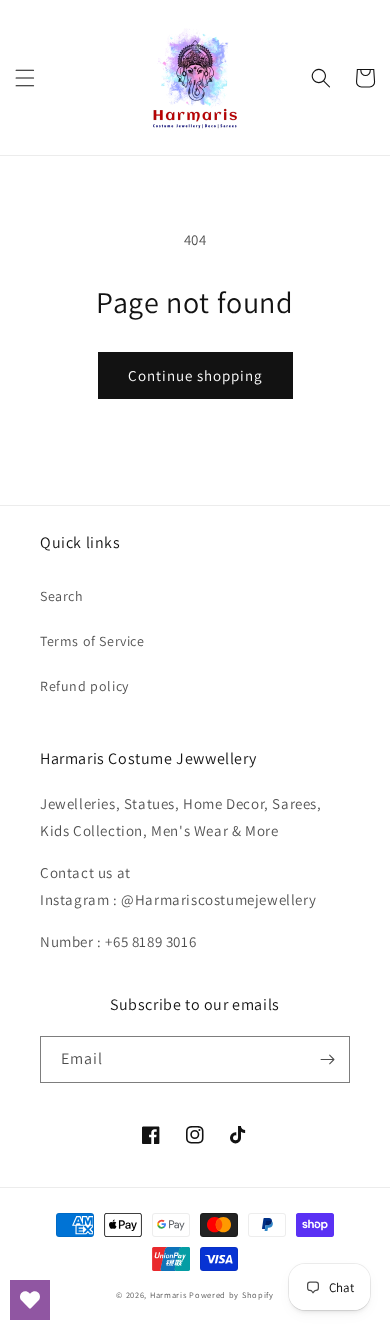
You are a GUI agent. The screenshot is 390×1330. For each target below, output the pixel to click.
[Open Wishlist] (30, 1300)
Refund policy (84, 686)
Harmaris (168, 1294)
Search (62, 596)
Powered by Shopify (231, 1294)
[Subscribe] (327, 1059)
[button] (25, 78)
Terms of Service (92, 641)
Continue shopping (195, 375)
